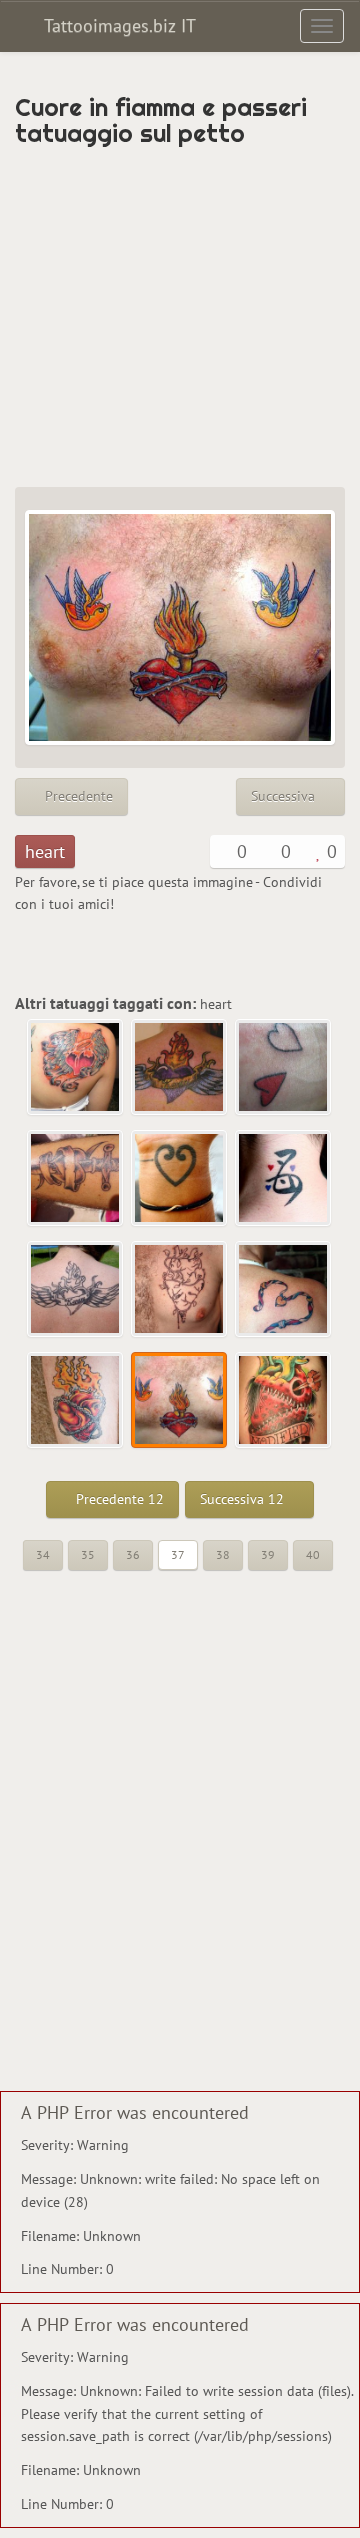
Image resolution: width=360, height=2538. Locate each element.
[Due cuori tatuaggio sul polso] (284, 1068)
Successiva (285, 796)
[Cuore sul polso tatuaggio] (180, 1179)
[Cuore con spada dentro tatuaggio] (76, 1179)
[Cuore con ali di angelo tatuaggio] (76, 1068)
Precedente (77, 796)
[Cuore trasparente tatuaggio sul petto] (180, 1290)
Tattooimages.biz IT (117, 25)
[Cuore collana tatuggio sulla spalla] (284, 1290)
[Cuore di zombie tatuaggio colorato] (284, 1401)
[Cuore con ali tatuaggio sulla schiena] (76, 1290)
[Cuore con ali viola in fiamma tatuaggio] (180, 1068)
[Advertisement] (180, 317)
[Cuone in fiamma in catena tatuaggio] (76, 1401)
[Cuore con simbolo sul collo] (284, 1179)
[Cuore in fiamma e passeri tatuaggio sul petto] (180, 1401)
